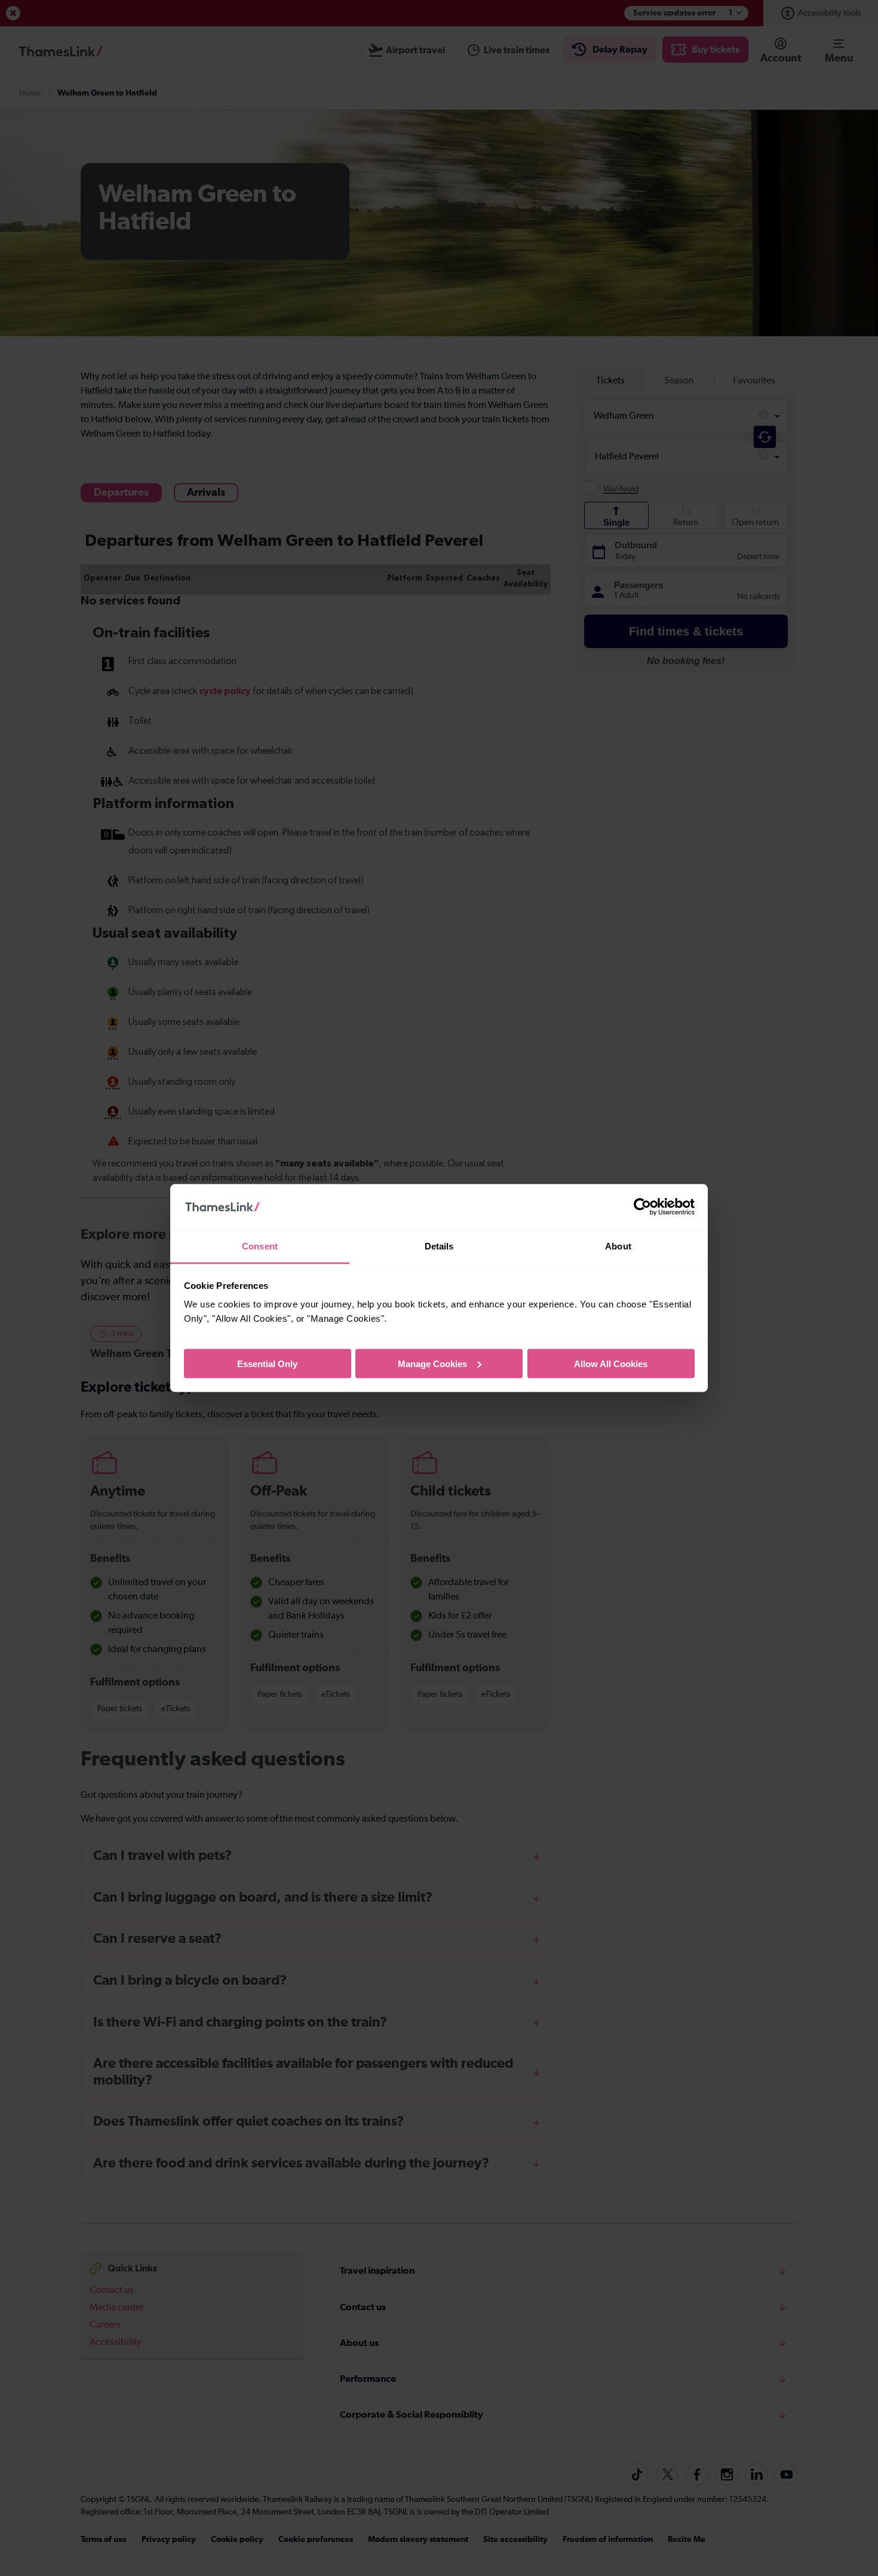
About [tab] (618, 1246)
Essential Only (267, 1363)
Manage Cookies (432, 1363)
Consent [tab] (260, 1246)
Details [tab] (439, 1246)
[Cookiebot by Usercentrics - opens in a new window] (642, 1207)
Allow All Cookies (611, 1363)
